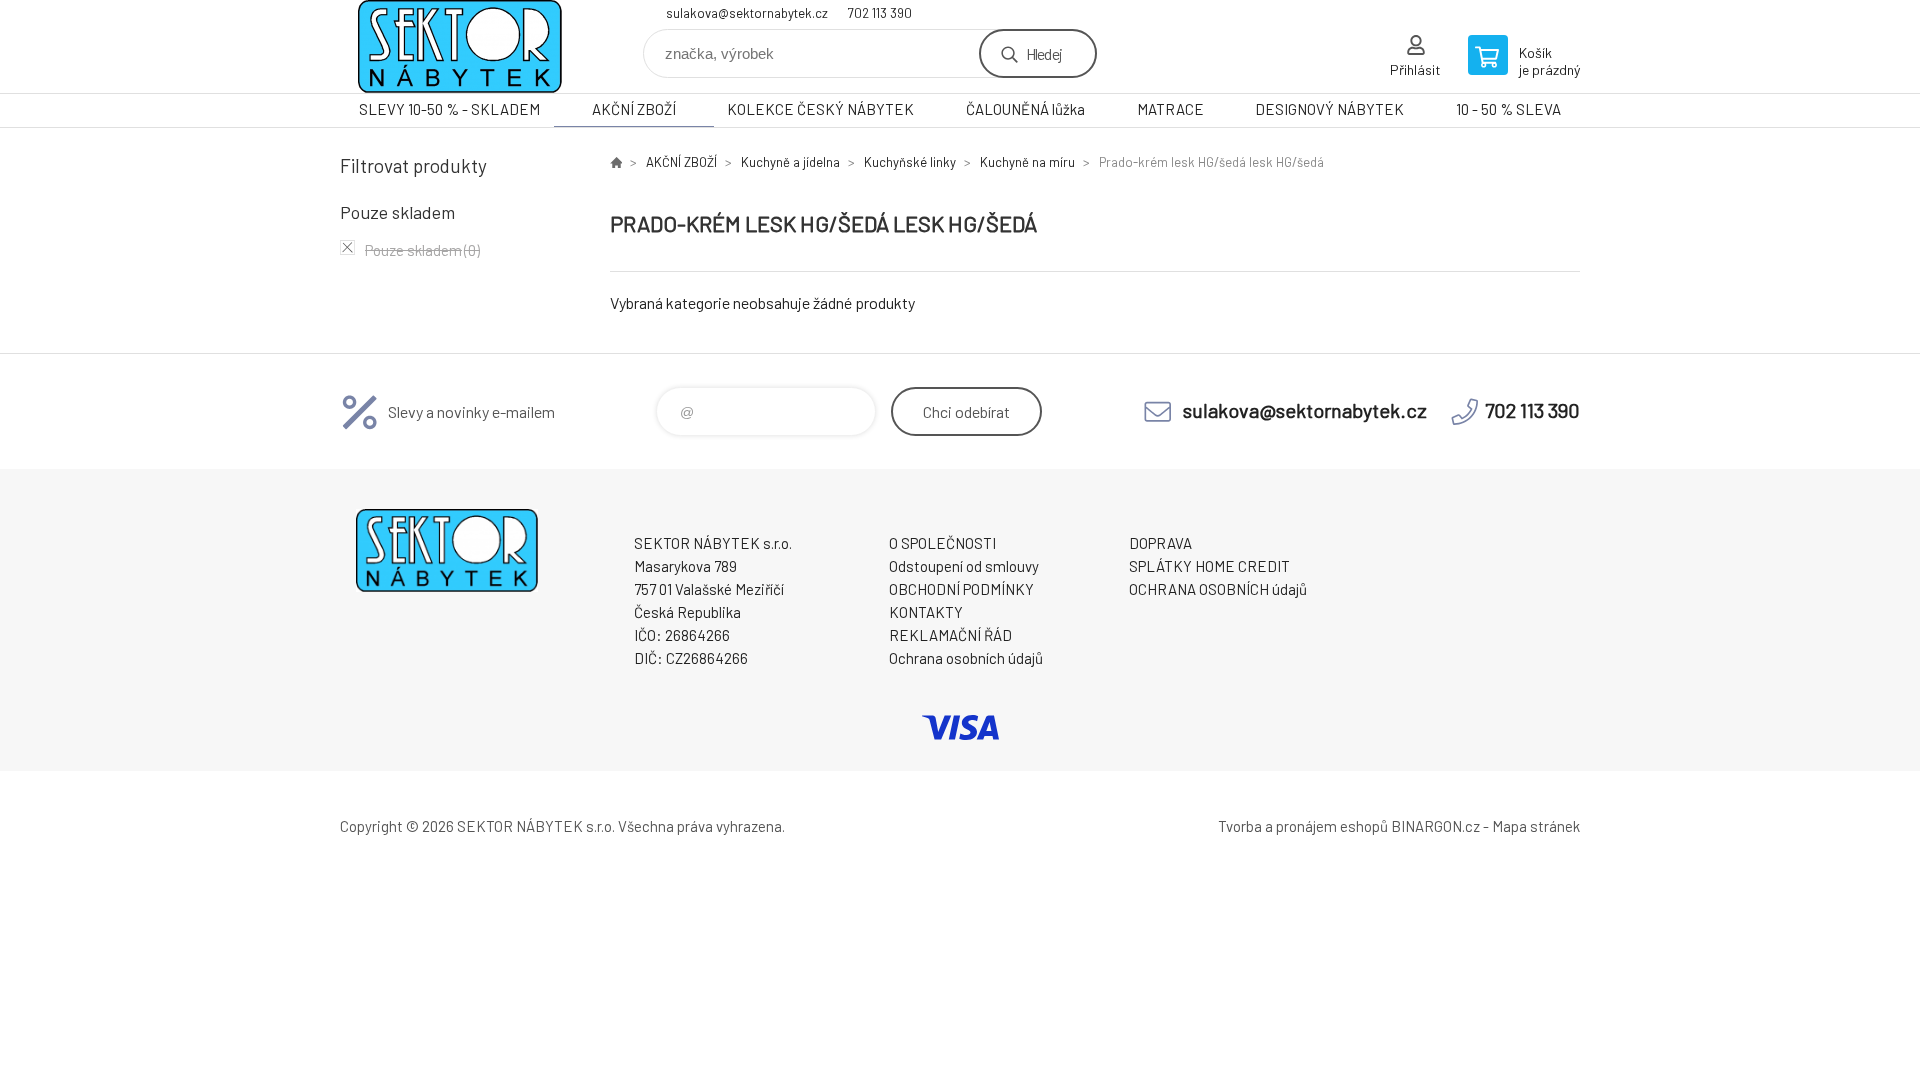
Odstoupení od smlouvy (964, 566)
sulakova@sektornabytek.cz (747, 13)
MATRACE (1170, 109)
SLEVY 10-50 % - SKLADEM (449, 109)
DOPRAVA (1160, 543)
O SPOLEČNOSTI (942, 543)
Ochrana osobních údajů (966, 658)
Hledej (1044, 53)
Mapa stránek (1536, 826)
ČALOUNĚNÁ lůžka (1025, 109)
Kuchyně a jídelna (790, 162)
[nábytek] (616, 162)
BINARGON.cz (1435, 826)
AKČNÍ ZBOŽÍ (634, 109)
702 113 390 (880, 13)
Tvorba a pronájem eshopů (1303, 826)
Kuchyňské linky (910, 162)
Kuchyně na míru (1027, 162)
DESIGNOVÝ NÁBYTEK (1329, 109)
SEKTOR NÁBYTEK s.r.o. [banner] (460, 46)
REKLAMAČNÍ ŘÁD (950, 635)
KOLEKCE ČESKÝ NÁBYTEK (820, 109)
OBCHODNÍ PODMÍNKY (961, 589)
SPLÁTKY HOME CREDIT (1209, 566)
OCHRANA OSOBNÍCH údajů (1218, 589)
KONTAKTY (926, 612)
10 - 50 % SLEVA (1508, 109)
